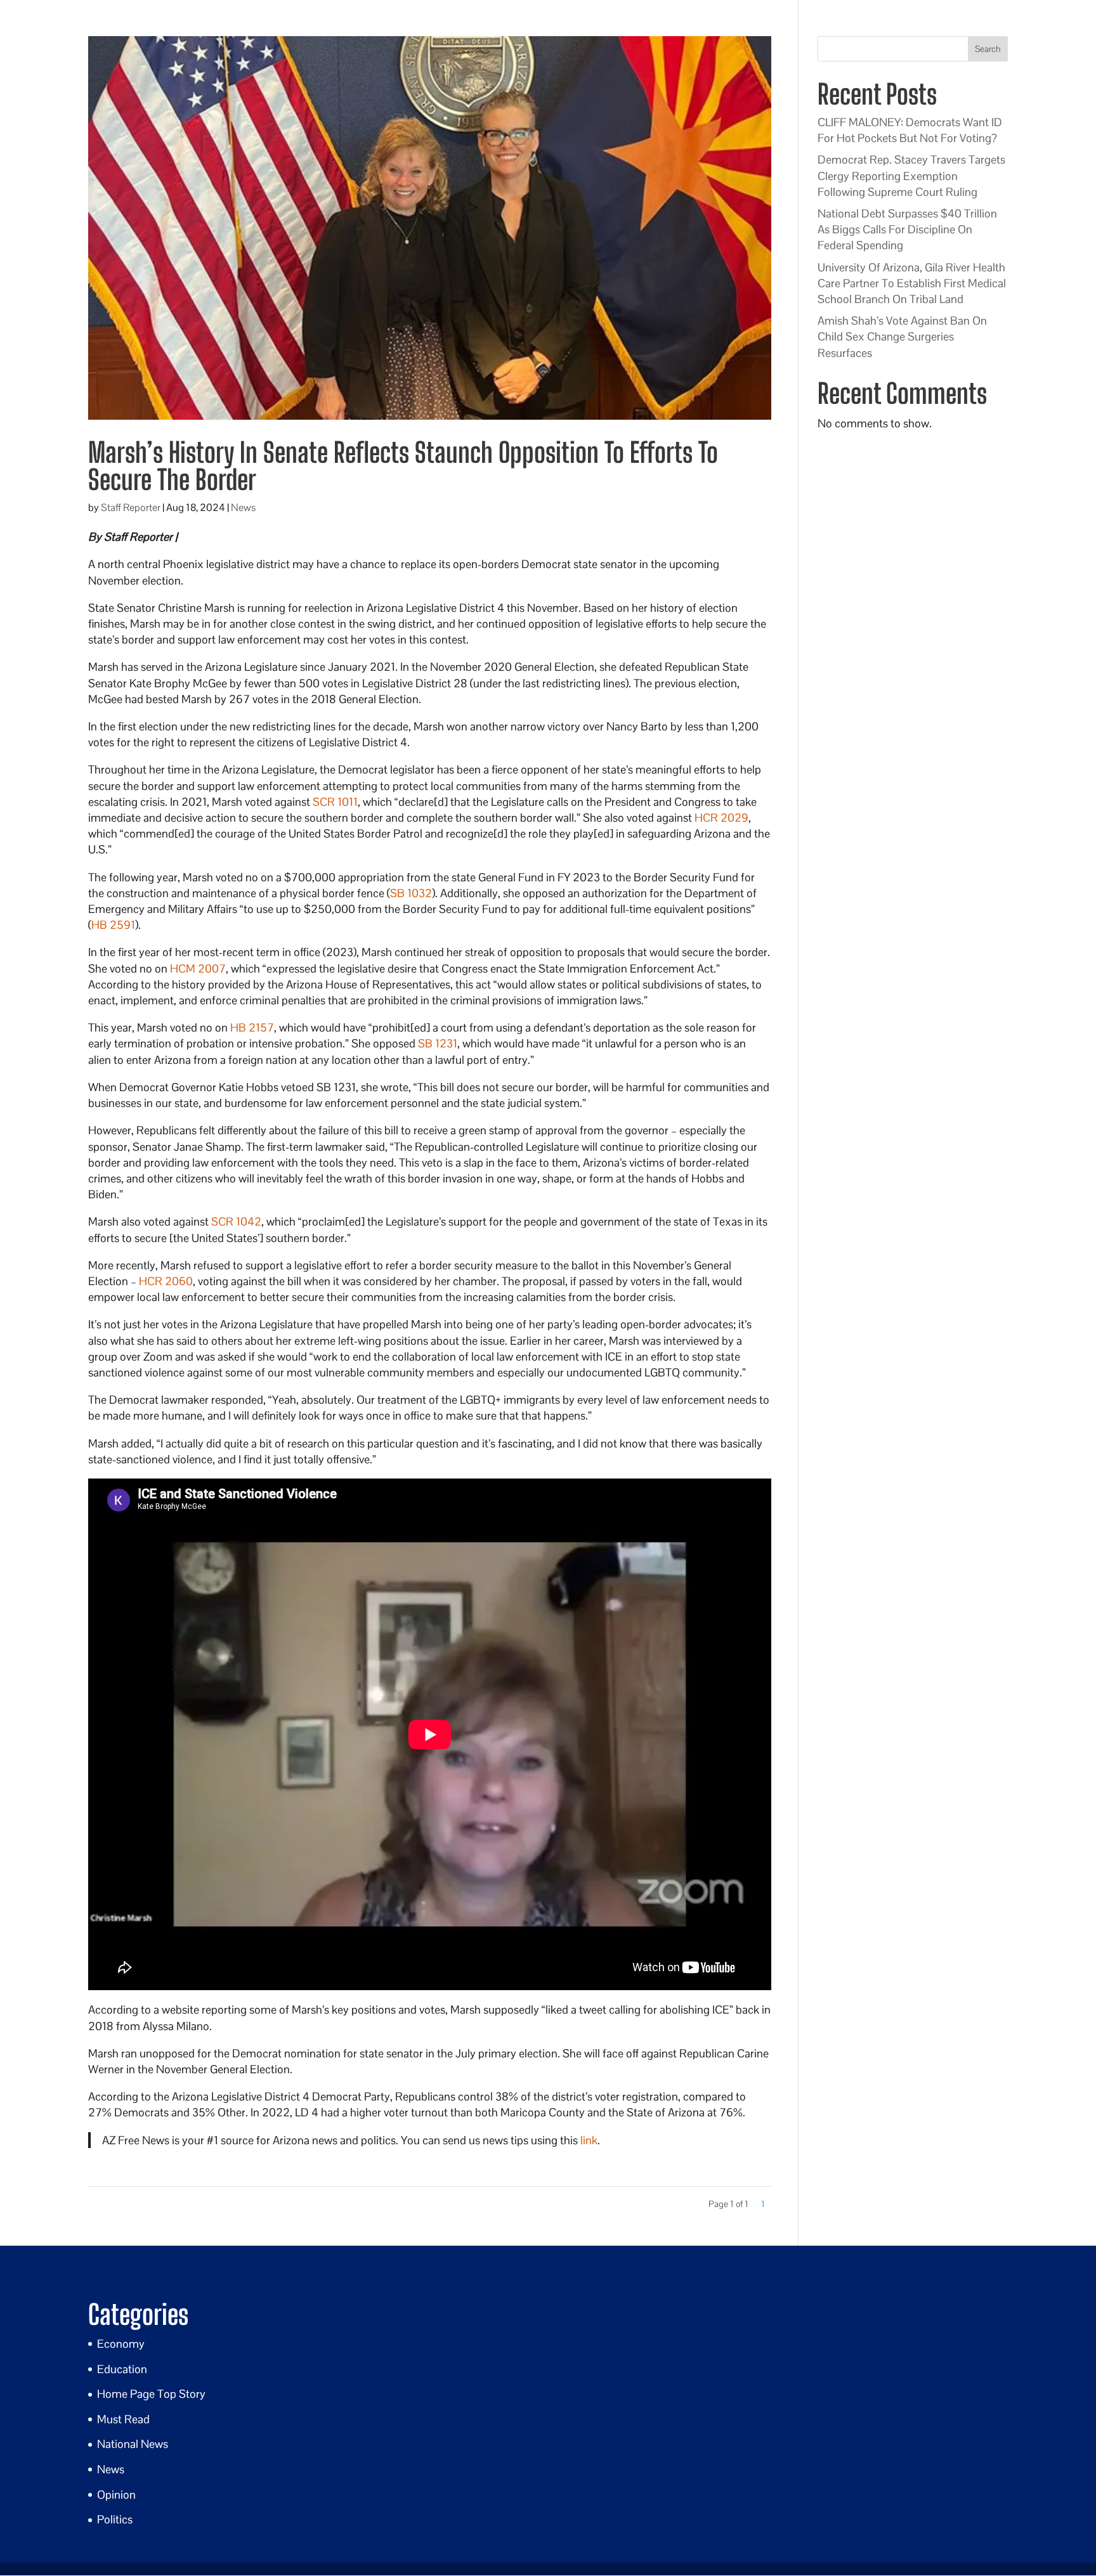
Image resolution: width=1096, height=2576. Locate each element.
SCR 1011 (335, 802)
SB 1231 (438, 1043)
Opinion (116, 2495)
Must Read (123, 2419)
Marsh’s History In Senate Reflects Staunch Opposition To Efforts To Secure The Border (403, 466)
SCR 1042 (236, 1221)
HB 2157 (252, 1027)
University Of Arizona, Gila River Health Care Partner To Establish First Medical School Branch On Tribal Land (912, 283)
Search (988, 49)
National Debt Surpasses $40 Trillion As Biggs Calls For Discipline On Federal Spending (907, 229)
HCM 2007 (198, 968)
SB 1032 (411, 893)
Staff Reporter (131, 508)
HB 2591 (113, 925)
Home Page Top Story (151, 2394)
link (589, 2140)
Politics (115, 2519)
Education (122, 2369)
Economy (121, 2344)
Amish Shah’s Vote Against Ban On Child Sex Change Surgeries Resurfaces (902, 336)
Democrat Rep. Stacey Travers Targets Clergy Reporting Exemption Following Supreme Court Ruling (911, 175)
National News (133, 2444)
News (243, 508)
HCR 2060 (166, 1281)
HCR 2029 (721, 818)
